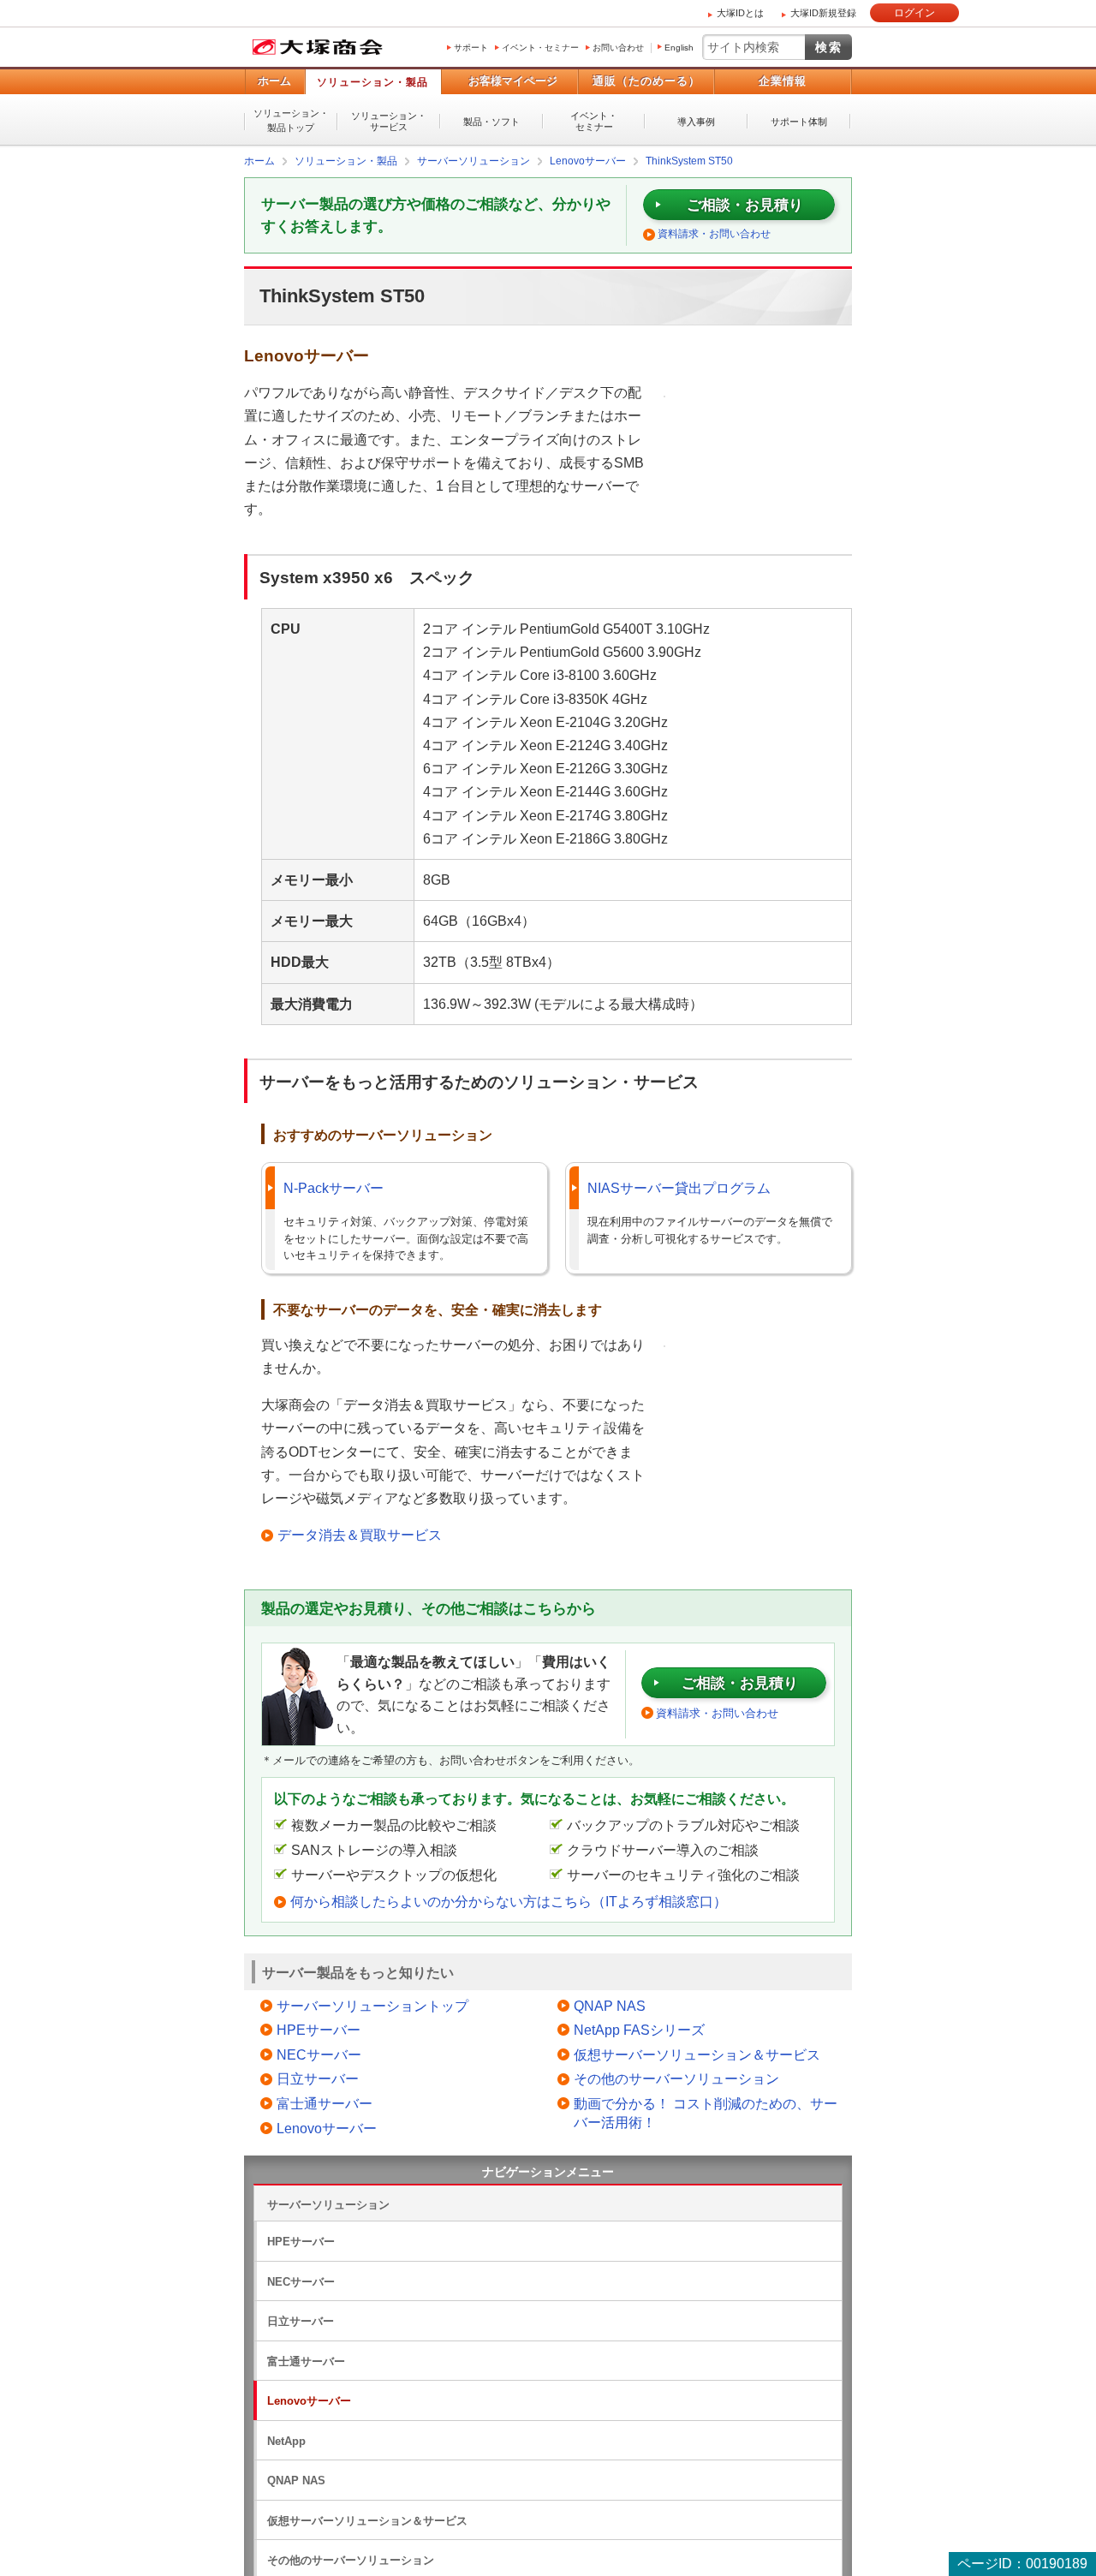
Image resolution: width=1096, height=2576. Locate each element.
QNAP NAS (610, 2005)
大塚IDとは (740, 13)
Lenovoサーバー (327, 2128)
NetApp (286, 2440)
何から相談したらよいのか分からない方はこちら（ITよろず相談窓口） (509, 1901)
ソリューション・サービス (389, 121)
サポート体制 (799, 122)
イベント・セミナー (540, 48)
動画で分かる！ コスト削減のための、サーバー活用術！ (706, 2112)
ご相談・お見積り (745, 204)
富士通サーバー (325, 2103)
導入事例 (696, 122)
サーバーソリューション (328, 2204)
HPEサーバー (319, 2029)
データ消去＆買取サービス (360, 1534)
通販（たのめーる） (646, 81)
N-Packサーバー (334, 1187)
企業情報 (783, 81)
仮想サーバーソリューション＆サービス (697, 2054)
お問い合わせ (618, 48)
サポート (471, 48)
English (679, 48)
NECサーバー (319, 2054)
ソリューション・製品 (372, 82)
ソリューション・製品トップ (291, 120)
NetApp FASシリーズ (639, 2029)
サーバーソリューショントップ (372, 2005)
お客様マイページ (513, 81)
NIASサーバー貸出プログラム (679, 1187)
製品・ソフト (491, 122)
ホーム (274, 81)
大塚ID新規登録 (823, 13)
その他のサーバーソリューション (676, 2078)
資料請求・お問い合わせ (714, 233)
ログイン (914, 13)
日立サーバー (318, 2078)
